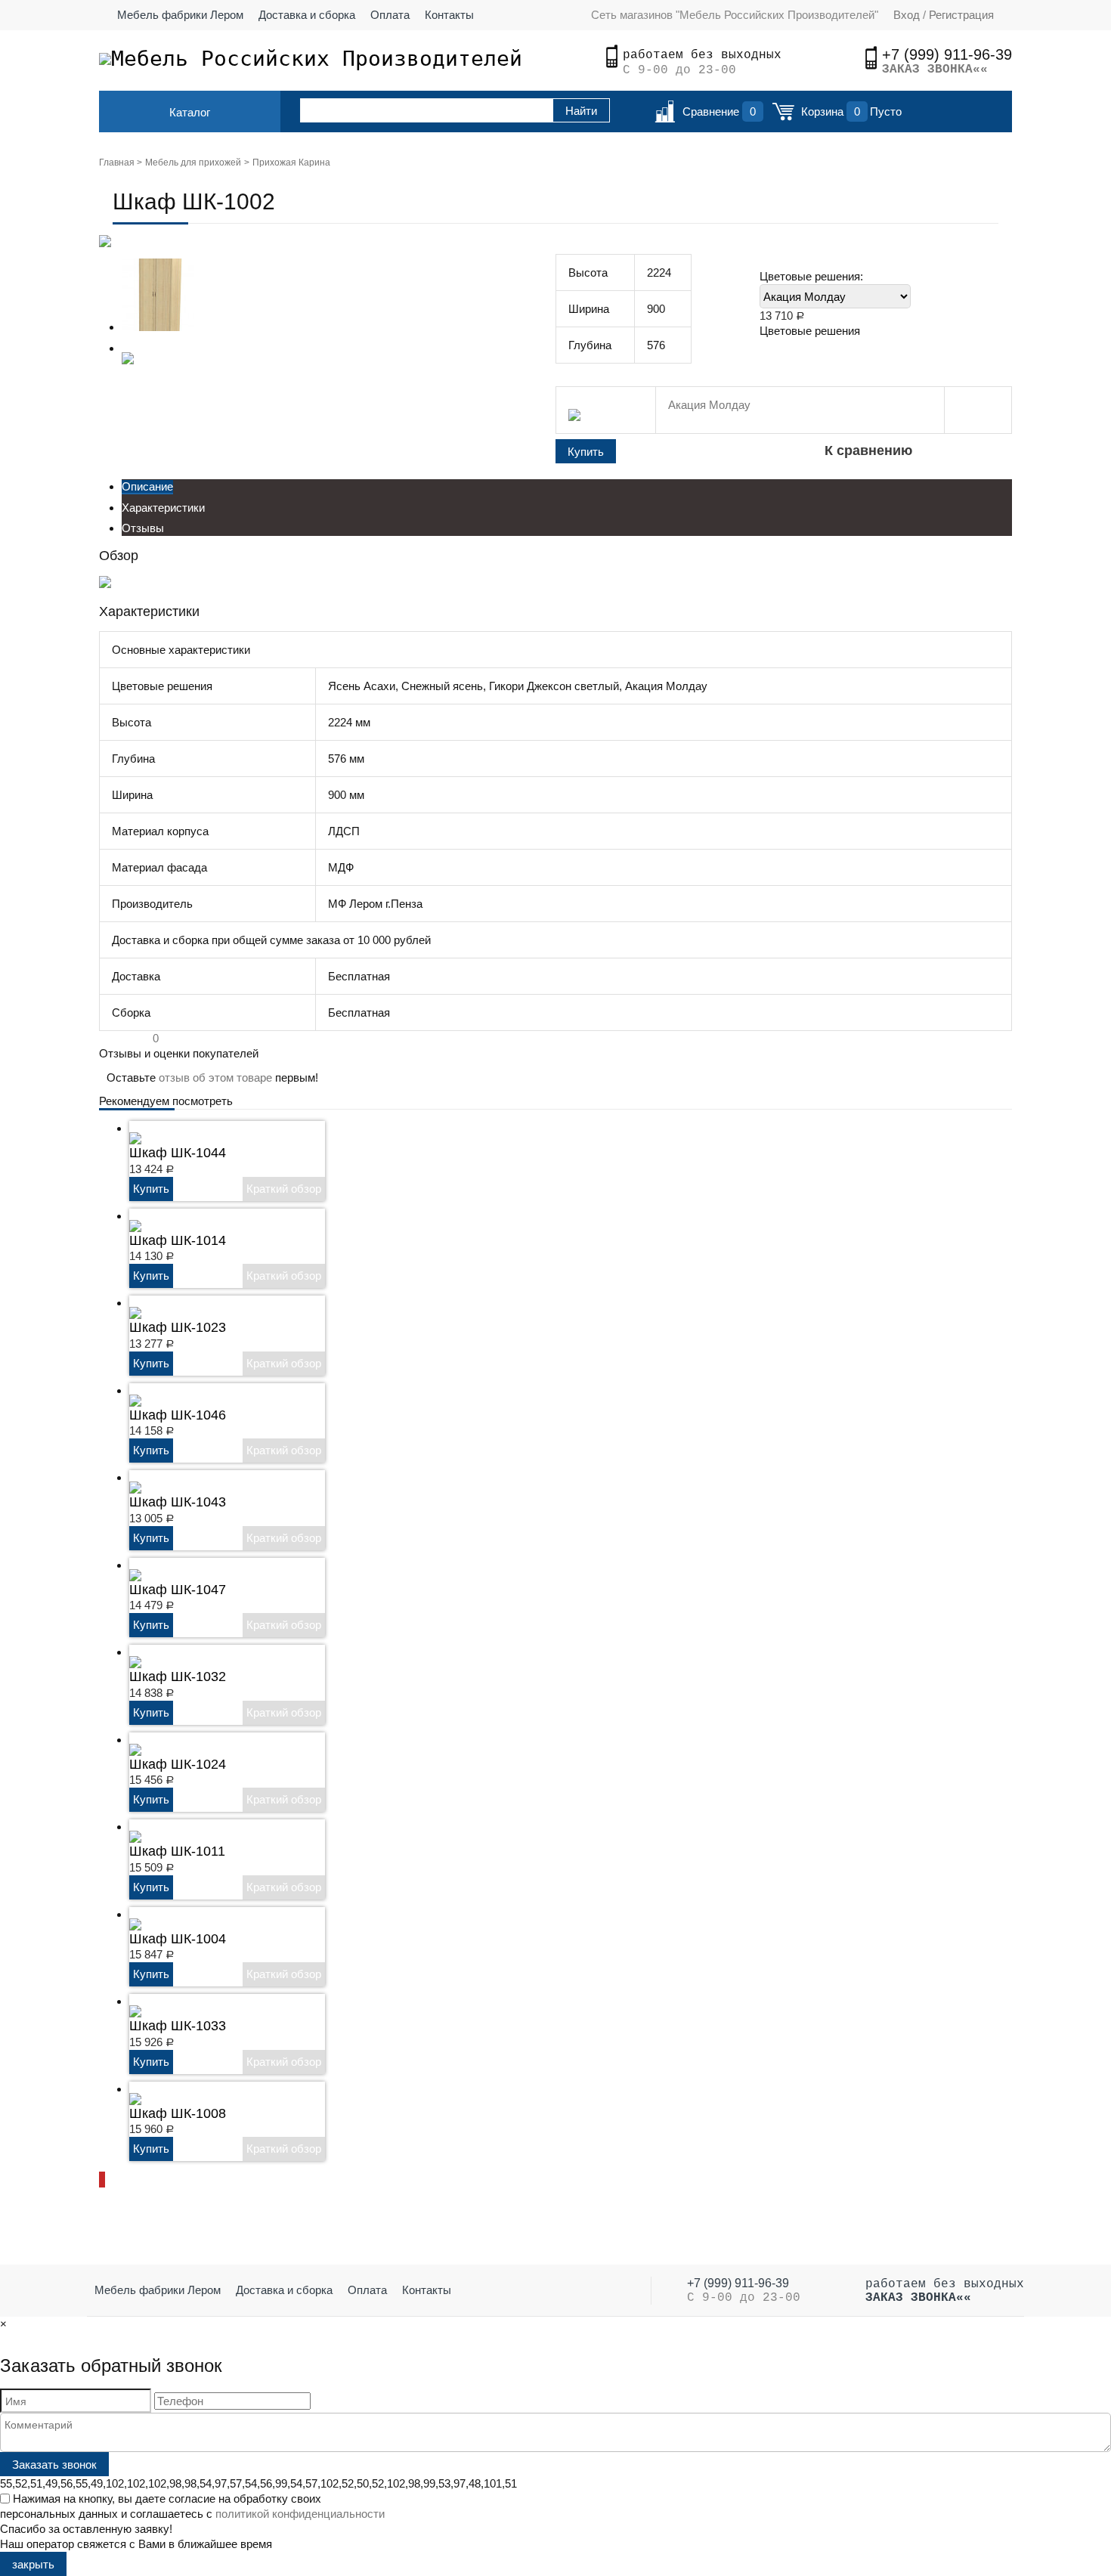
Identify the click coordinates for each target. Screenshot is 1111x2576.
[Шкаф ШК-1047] (135, 1565)
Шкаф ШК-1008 (178, 2113)
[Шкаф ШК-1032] (135, 1652)
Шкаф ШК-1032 (178, 1677)
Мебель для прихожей (193, 163)
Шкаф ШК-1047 (178, 1590)
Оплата (390, 15)
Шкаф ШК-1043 (178, 1502)
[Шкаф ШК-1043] (135, 1477)
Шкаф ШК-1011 (177, 1851)
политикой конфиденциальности (300, 2514)
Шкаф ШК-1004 (178, 1939)
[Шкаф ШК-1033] (135, 2001)
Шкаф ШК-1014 (178, 1240)
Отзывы (143, 528)
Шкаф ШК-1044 (178, 1153)
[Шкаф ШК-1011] (135, 1827)
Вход (907, 15)
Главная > (121, 163)
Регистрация (960, 15)
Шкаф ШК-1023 (178, 1327)
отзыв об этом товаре (215, 1077)
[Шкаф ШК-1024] (135, 1740)
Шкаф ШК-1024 (178, 1764)
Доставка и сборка (307, 15)
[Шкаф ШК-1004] (135, 1914)
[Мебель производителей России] (105, 59)
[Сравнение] (665, 116)
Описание (147, 486)
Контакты (449, 15)
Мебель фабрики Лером (180, 15)
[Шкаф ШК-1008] (135, 2089)
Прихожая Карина (291, 163)
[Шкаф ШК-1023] (135, 1303)
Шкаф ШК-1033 (178, 2026)
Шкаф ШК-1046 (178, 1415)
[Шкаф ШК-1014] (135, 1216)
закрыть (33, 2564)
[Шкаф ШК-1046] (135, 1390)
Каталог (190, 112)
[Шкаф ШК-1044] (135, 1128)
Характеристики (163, 508)
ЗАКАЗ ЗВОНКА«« (935, 70)
